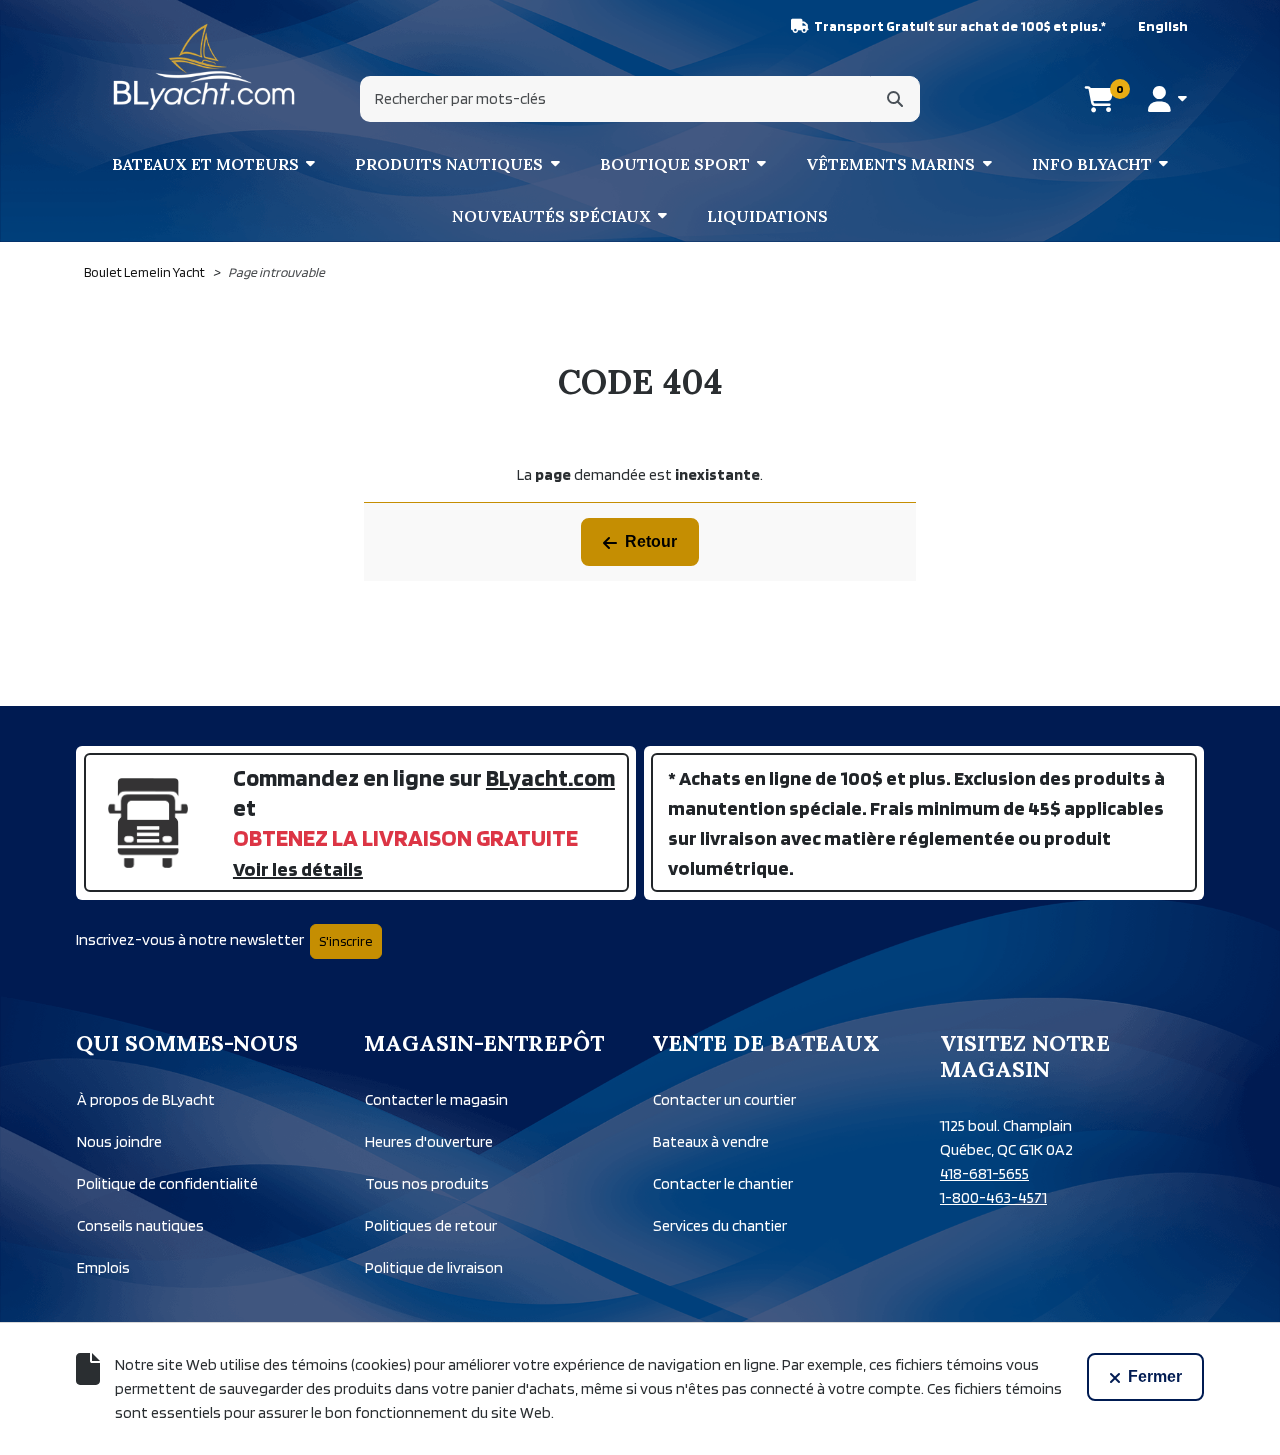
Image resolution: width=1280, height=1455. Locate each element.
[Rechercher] (895, 99)
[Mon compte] (1167, 99)
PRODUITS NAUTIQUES (449, 164)
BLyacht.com (550, 777)
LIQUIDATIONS (767, 216)
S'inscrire (346, 941)
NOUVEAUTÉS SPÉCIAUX (551, 216)
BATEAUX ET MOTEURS (205, 164)
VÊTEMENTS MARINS (890, 164)
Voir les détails (298, 869)
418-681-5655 (984, 1173)
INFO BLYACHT (1092, 164)
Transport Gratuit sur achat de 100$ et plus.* (960, 26)
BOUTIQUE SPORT (675, 164)
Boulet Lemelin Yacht (144, 272)
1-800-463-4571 (993, 1197)
